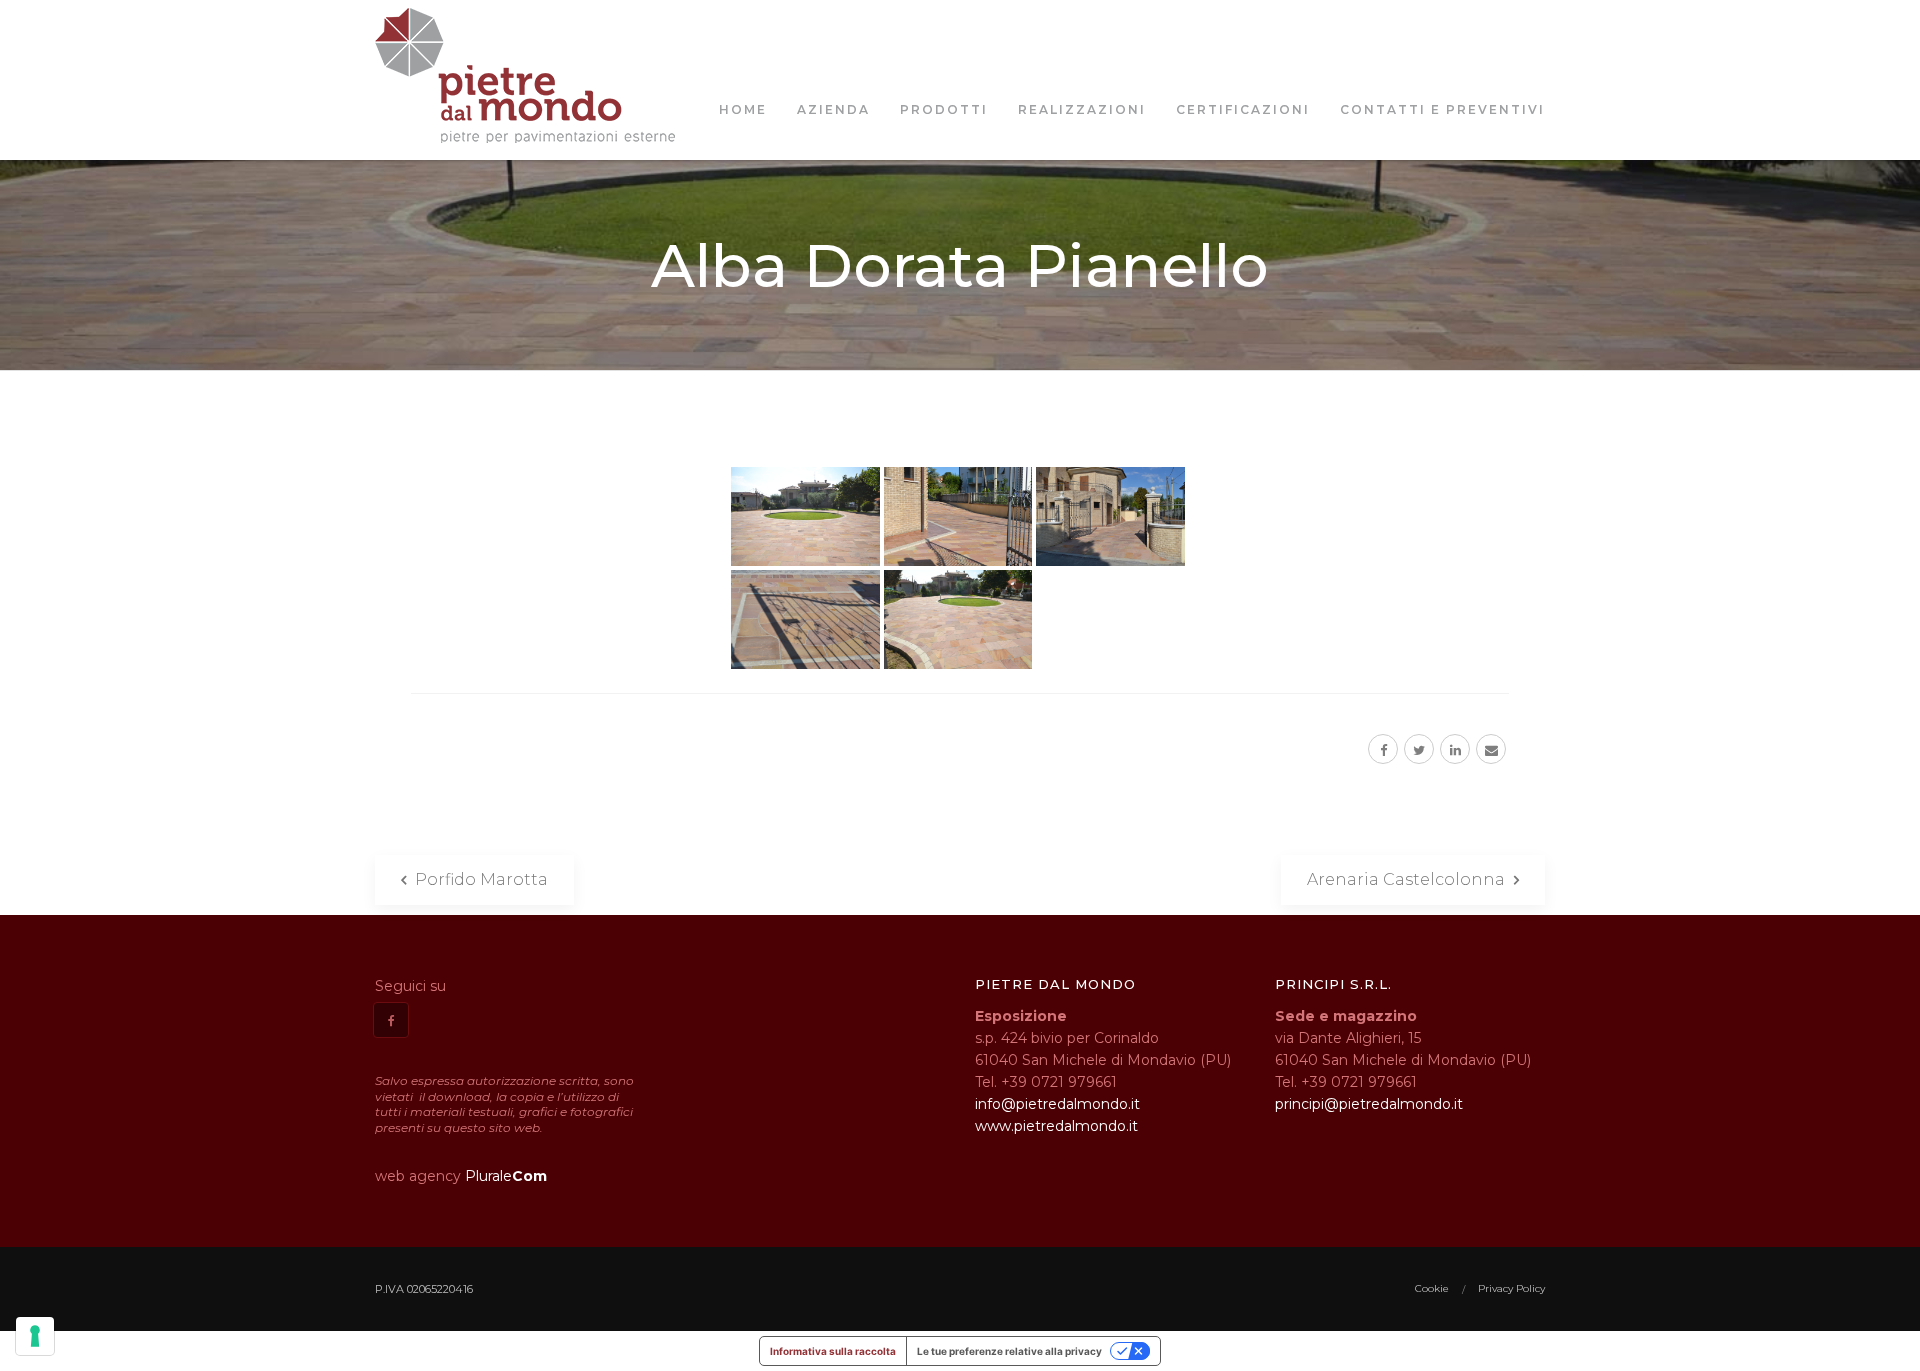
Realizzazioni (1082, 109)
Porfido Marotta (479, 879)
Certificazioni (1243, 109)
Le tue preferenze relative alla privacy (1009, 1351)
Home (743, 109)
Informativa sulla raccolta (833, 1351)
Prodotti (944, 109)
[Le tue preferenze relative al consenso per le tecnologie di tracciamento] (35, 1336)
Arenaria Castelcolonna (1408, 879)
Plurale (506, 1176)
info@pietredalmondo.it (1057, 1104)
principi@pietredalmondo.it (1369, 1104)
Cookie (1432, 1288)
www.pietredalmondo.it (1056, 1126)
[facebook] (1383, 749)
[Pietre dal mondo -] (525, 75)
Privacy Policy (1511, 1288)
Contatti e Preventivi (1442, 109)
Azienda (833, 109)
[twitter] (1419, 749)
